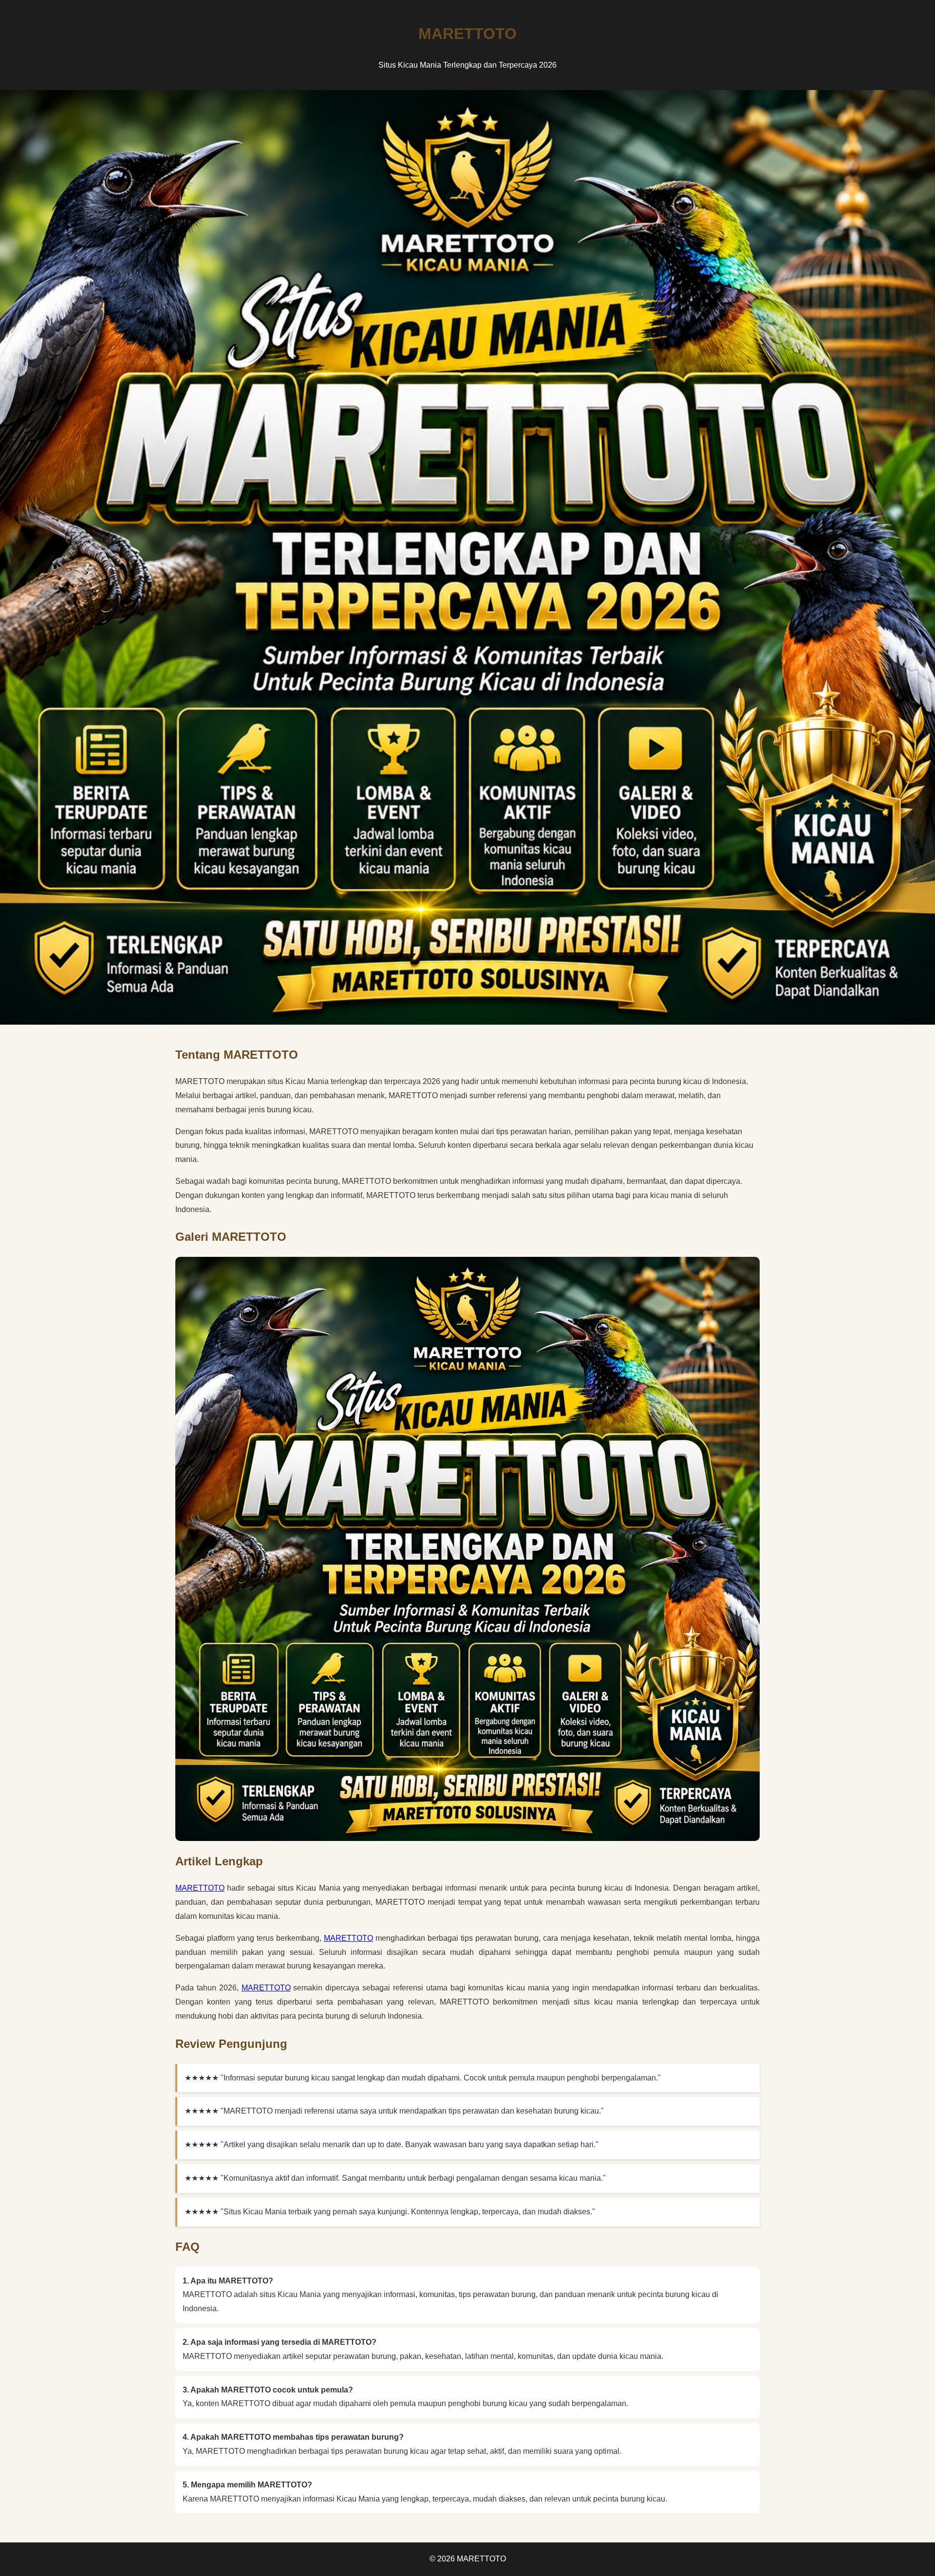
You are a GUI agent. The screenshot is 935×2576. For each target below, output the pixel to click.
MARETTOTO (200, 1888)
